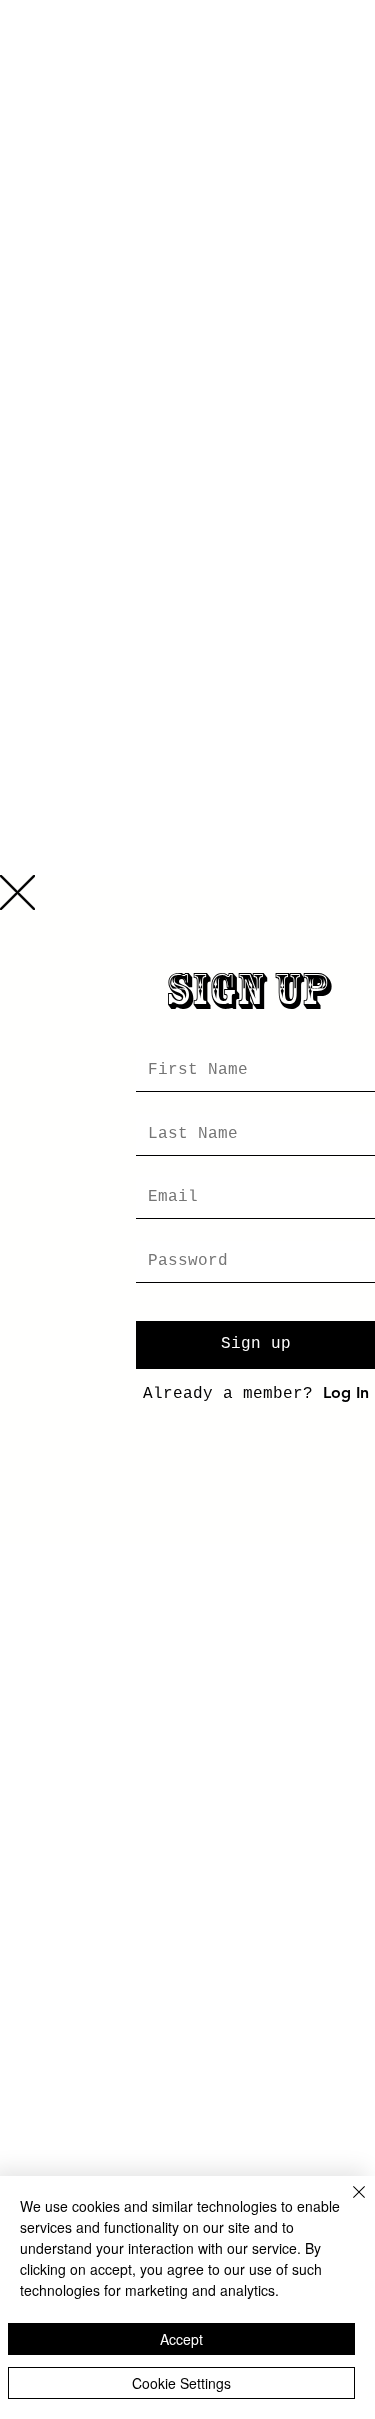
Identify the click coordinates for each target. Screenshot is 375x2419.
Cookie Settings (181, 2383)
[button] (17, 892)
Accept (181, 2339)
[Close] (347, 2204)
